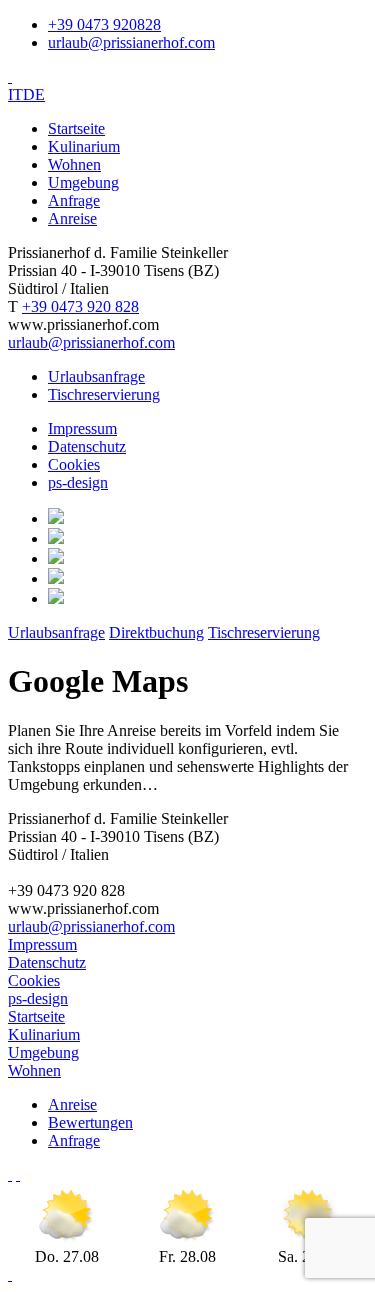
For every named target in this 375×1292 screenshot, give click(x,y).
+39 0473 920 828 (80, 306)
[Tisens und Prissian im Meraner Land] (10, 1174)
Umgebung (83, 182)
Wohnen (74, 164)
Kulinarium (84, 146)
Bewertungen (90, 1122)
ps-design (78, 482)
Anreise (72, 218)
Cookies (74, 464)
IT (15, 94)
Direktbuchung (156, 632)
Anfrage (74, 200)
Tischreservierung (104, 394)
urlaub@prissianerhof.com (131, 42)
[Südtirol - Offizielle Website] (18, 1174)
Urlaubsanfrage (96, 376)
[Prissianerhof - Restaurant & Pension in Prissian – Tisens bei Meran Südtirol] (10, 76)
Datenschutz (87, 446)
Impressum (82, 428)
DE (34, 94)
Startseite (76, 128)
